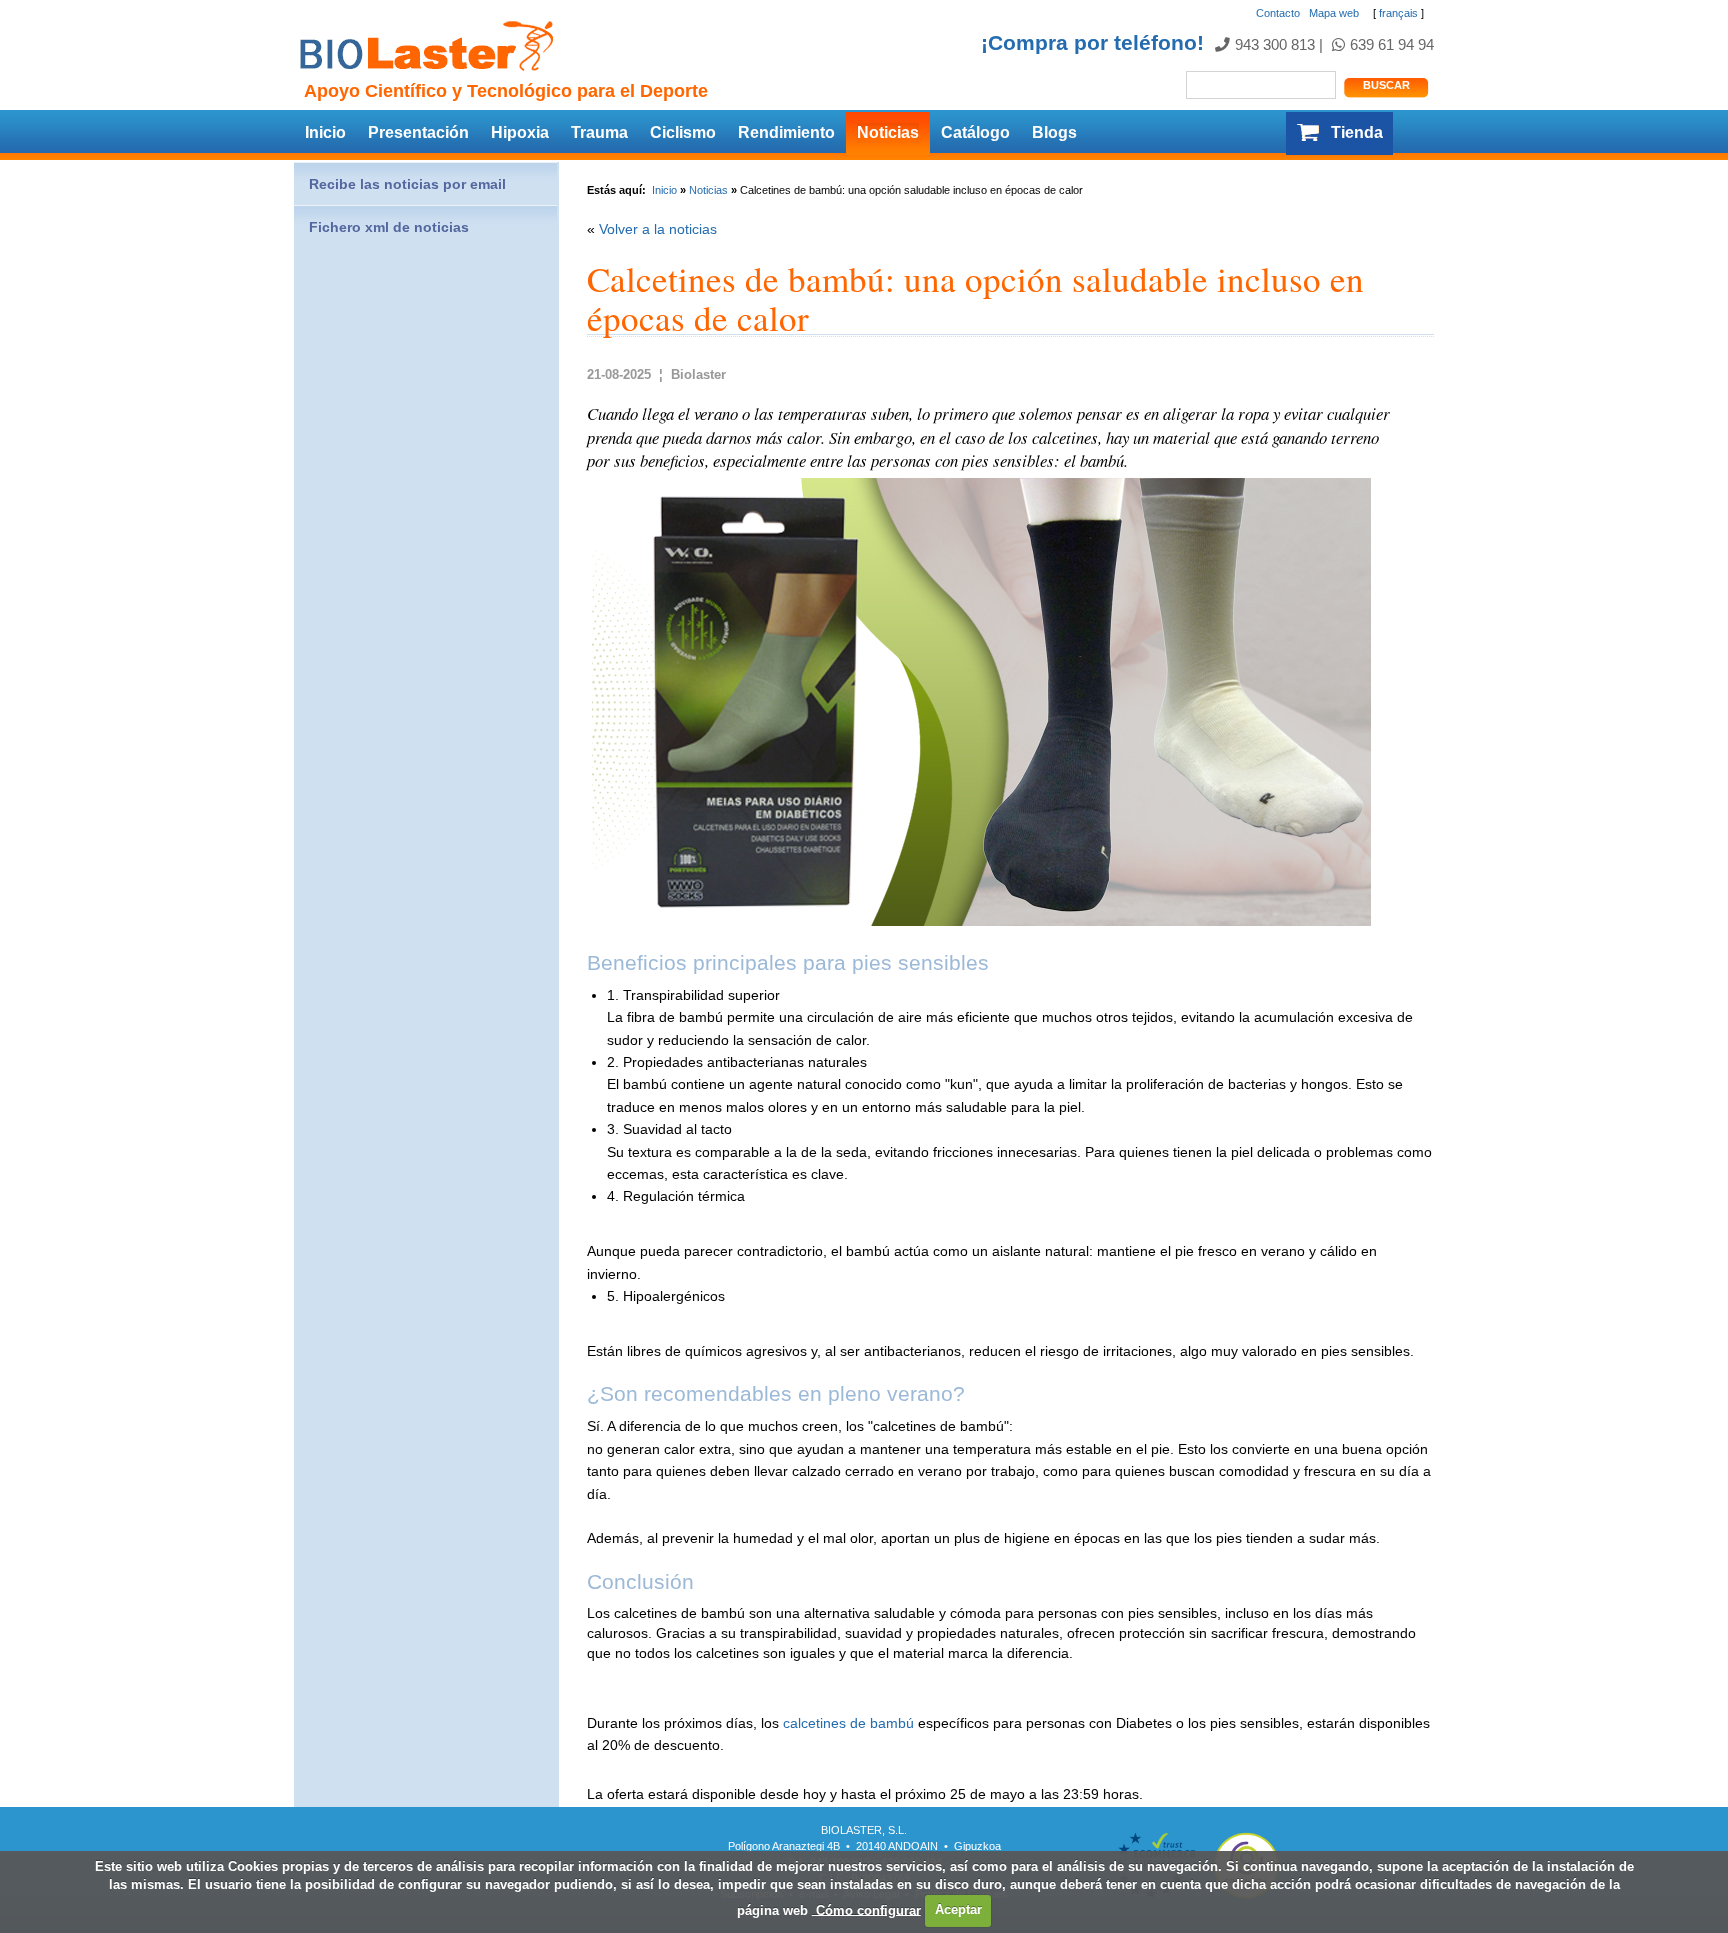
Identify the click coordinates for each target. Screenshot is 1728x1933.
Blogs (1054, 132)
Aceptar (958, 1909)
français (1398, 13)
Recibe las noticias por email (407, 184)
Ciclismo (683, 132)
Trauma (599, 132)
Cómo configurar (866, 1909)
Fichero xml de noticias (389, 227)
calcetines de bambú (848, 1723)
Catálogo (975, 132)
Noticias (888, 132)
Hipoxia (520, 132)
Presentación (418, 132)
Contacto (1278, 13)
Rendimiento (786, 132)
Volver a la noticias (658, 229)
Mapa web (1334, 13)
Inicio (325, 132)
